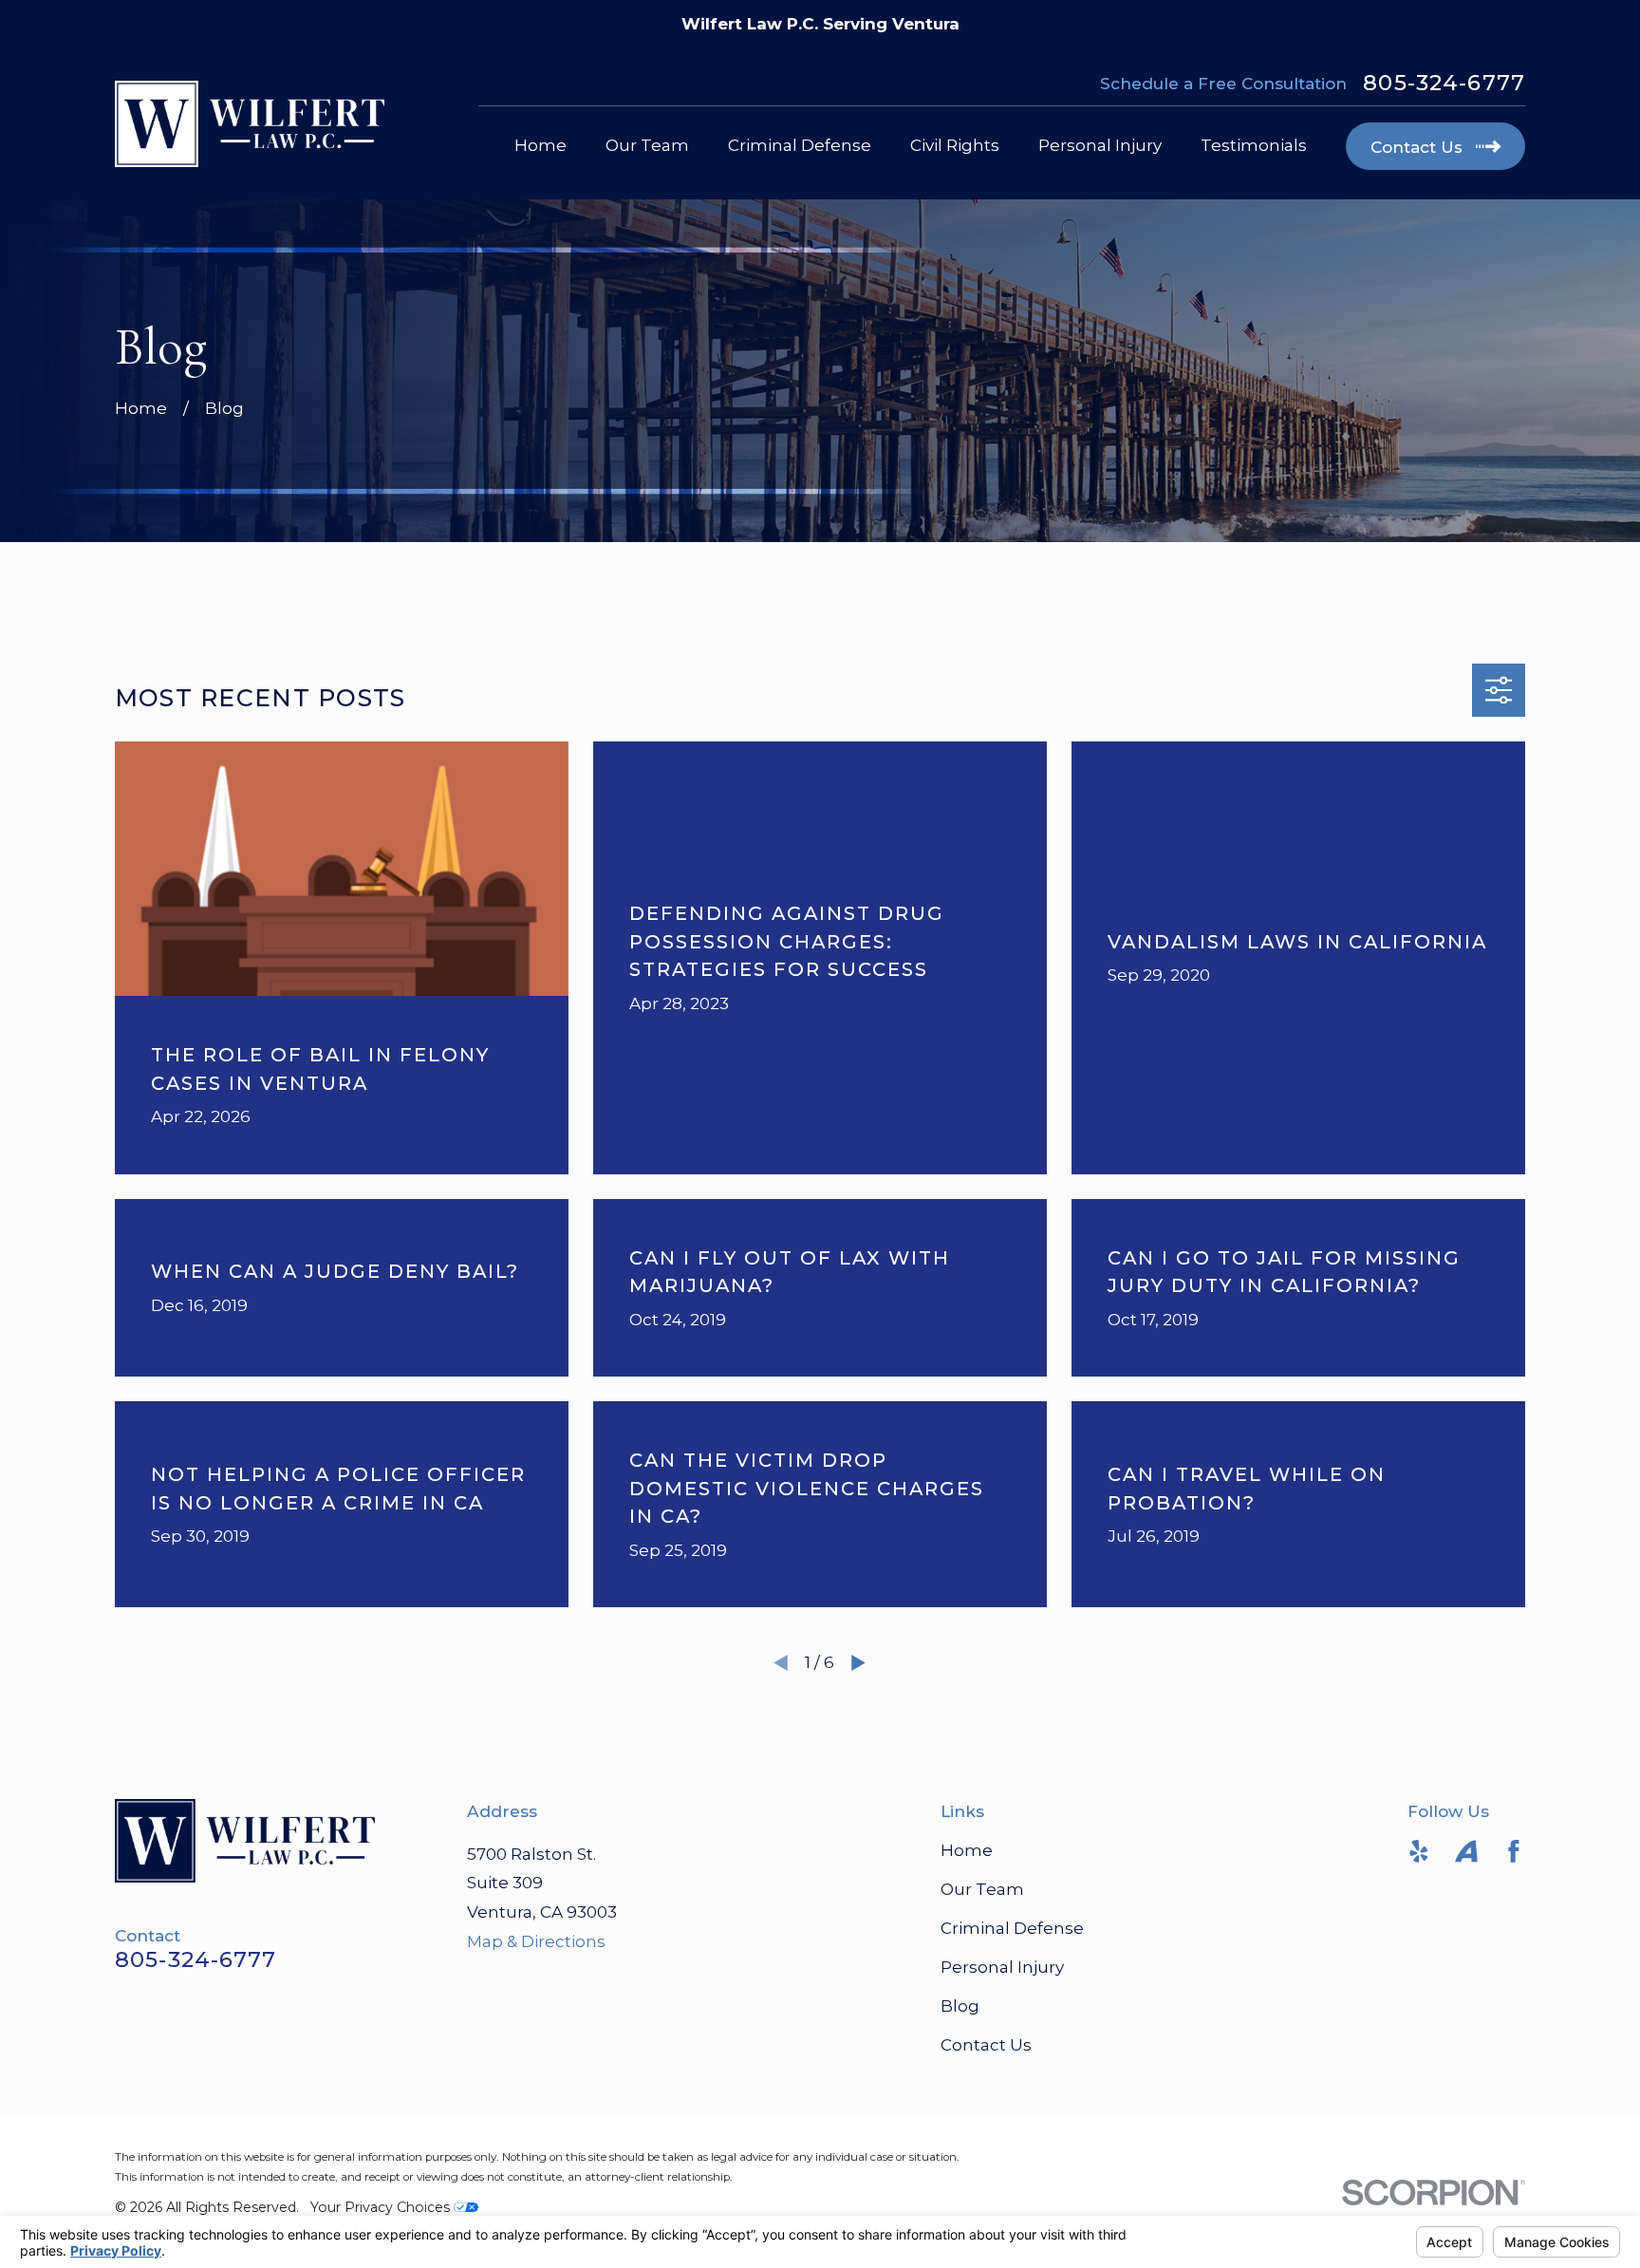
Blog (960, 2006)
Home (967, 1850)
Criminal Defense (1012, 1928)
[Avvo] (1466, 1851)
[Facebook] (1514, 1851)
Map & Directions (536, 1941)
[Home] (250, 124)
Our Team (982, 1889)
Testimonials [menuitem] (1254, 145)
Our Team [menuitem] (647, 145)
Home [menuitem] (540, 145)
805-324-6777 (1444, 83)
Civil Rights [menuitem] (955, 145)
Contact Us (986, 2045)
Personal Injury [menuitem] (1100, 145)
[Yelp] (1419, 1851)
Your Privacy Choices (382, 2207)
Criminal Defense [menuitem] (800, 145)
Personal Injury (1002, 1967)
